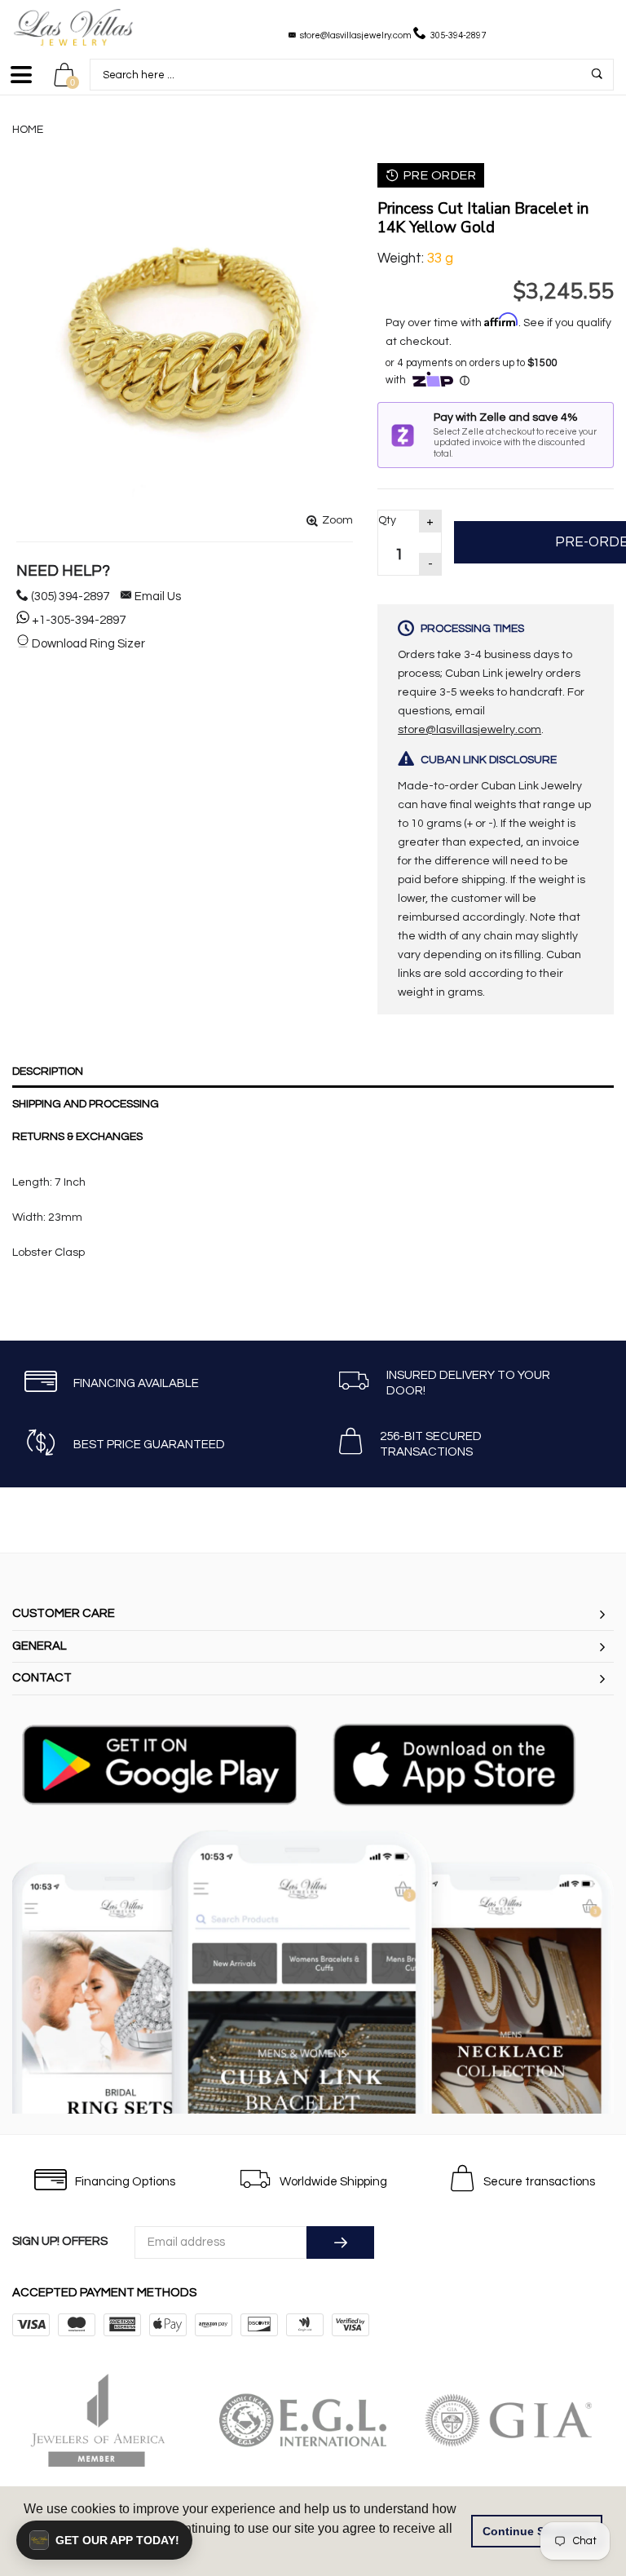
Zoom (337, 520)
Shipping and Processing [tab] (86, 1104)
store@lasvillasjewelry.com (356, 35)
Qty (387, 520)
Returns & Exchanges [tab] (77, 1137)
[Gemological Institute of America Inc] (519, 2420)
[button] (104, 2540)
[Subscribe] (340, 2242)
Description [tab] (48, 1071)
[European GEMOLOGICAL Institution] (314, 2420)
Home (28, 130)
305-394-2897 (458, 35)
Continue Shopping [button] (537, 2531)
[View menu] (21, 82)
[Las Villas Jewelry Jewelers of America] (108, 2420)
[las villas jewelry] (73, 27)
